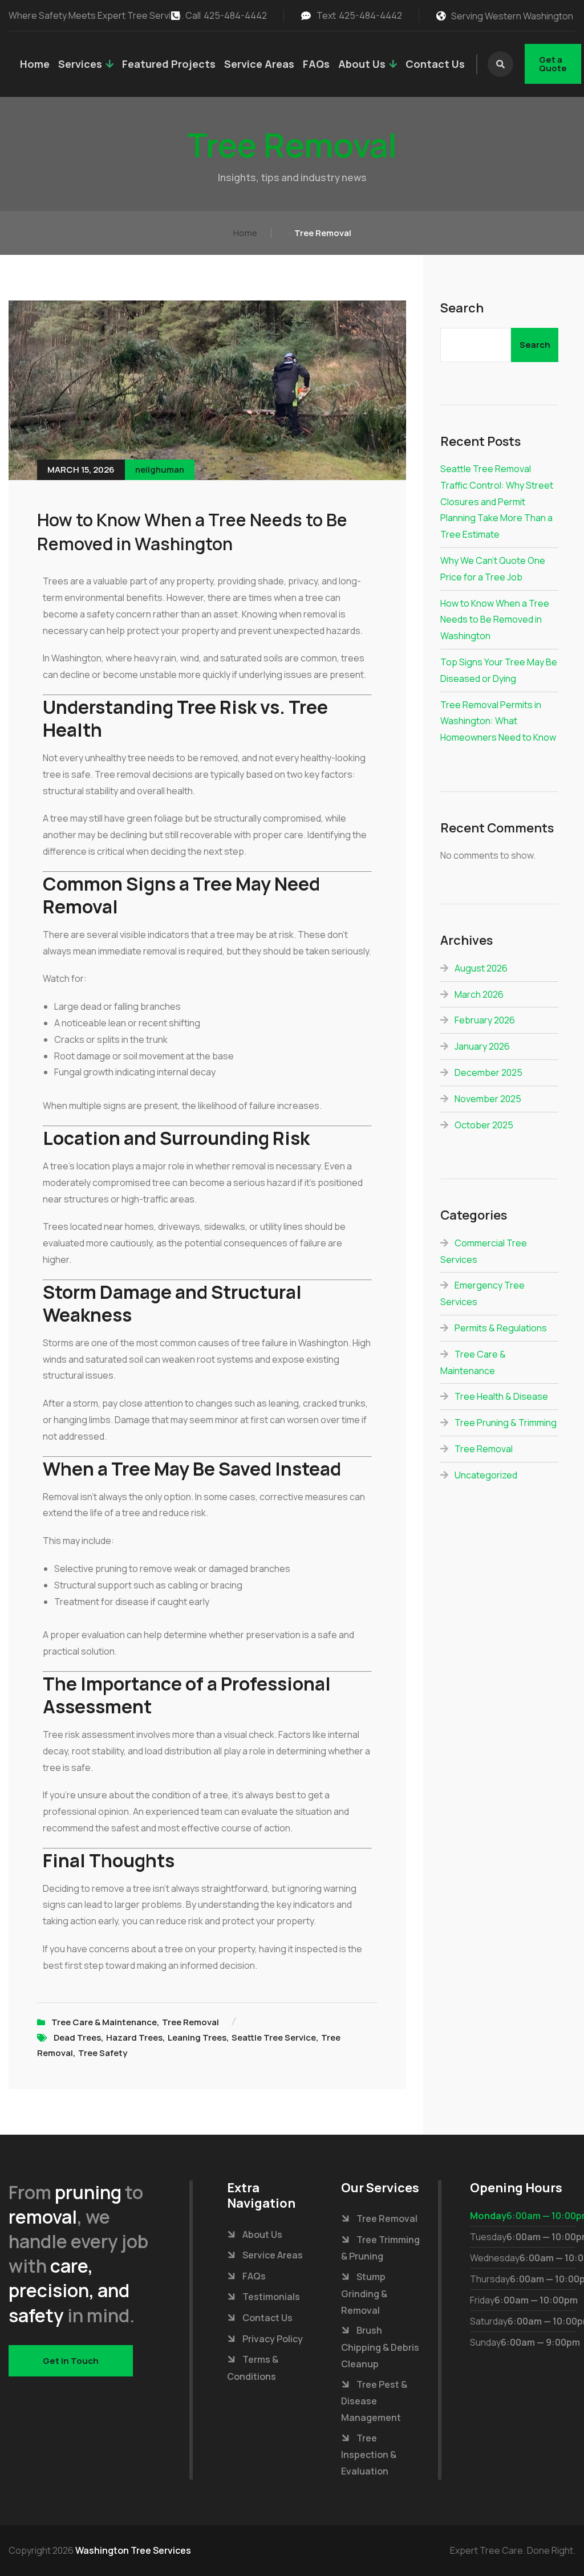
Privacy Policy (273, 2339)
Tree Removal (190, 2022)
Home (35, 64)
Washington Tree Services (133, 2550)
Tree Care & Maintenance (104, 2022)
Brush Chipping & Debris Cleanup (380, 2347)
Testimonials (271, 2297)
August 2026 (481, 968)
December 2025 (488, 1072)
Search (462, 308)
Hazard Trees (134, 2037)
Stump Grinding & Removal (364, 2293)
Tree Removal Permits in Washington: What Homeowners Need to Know (498, 721)
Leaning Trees (197, 2037)
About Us (362, 64)
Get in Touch (71, 2361)
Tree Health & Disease (501, 1396)
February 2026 (485, 1020)
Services (80, 64)
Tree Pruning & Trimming (506, 1423)
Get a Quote (553, 64)
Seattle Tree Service (274, 2037)
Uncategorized (486, 1475)
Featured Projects (169, 64)
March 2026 (479, 994)
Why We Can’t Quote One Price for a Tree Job (493, 569)
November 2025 (488, 1099)
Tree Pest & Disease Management (374, 2401)
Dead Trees (77, 2037)
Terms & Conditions (253, 2368)
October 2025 (484, 1125)
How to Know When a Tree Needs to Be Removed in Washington (192, 532)
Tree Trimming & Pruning (380, 2248)
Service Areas (259, 64)
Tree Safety (103, 2053)
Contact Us (435, 64)
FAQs (316, 64)
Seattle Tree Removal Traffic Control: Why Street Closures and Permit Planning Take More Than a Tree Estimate (497, 501)
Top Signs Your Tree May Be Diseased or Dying (499, 670)
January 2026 (482, 1046)
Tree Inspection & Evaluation (369, 2455)
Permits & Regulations (501, 1328)
